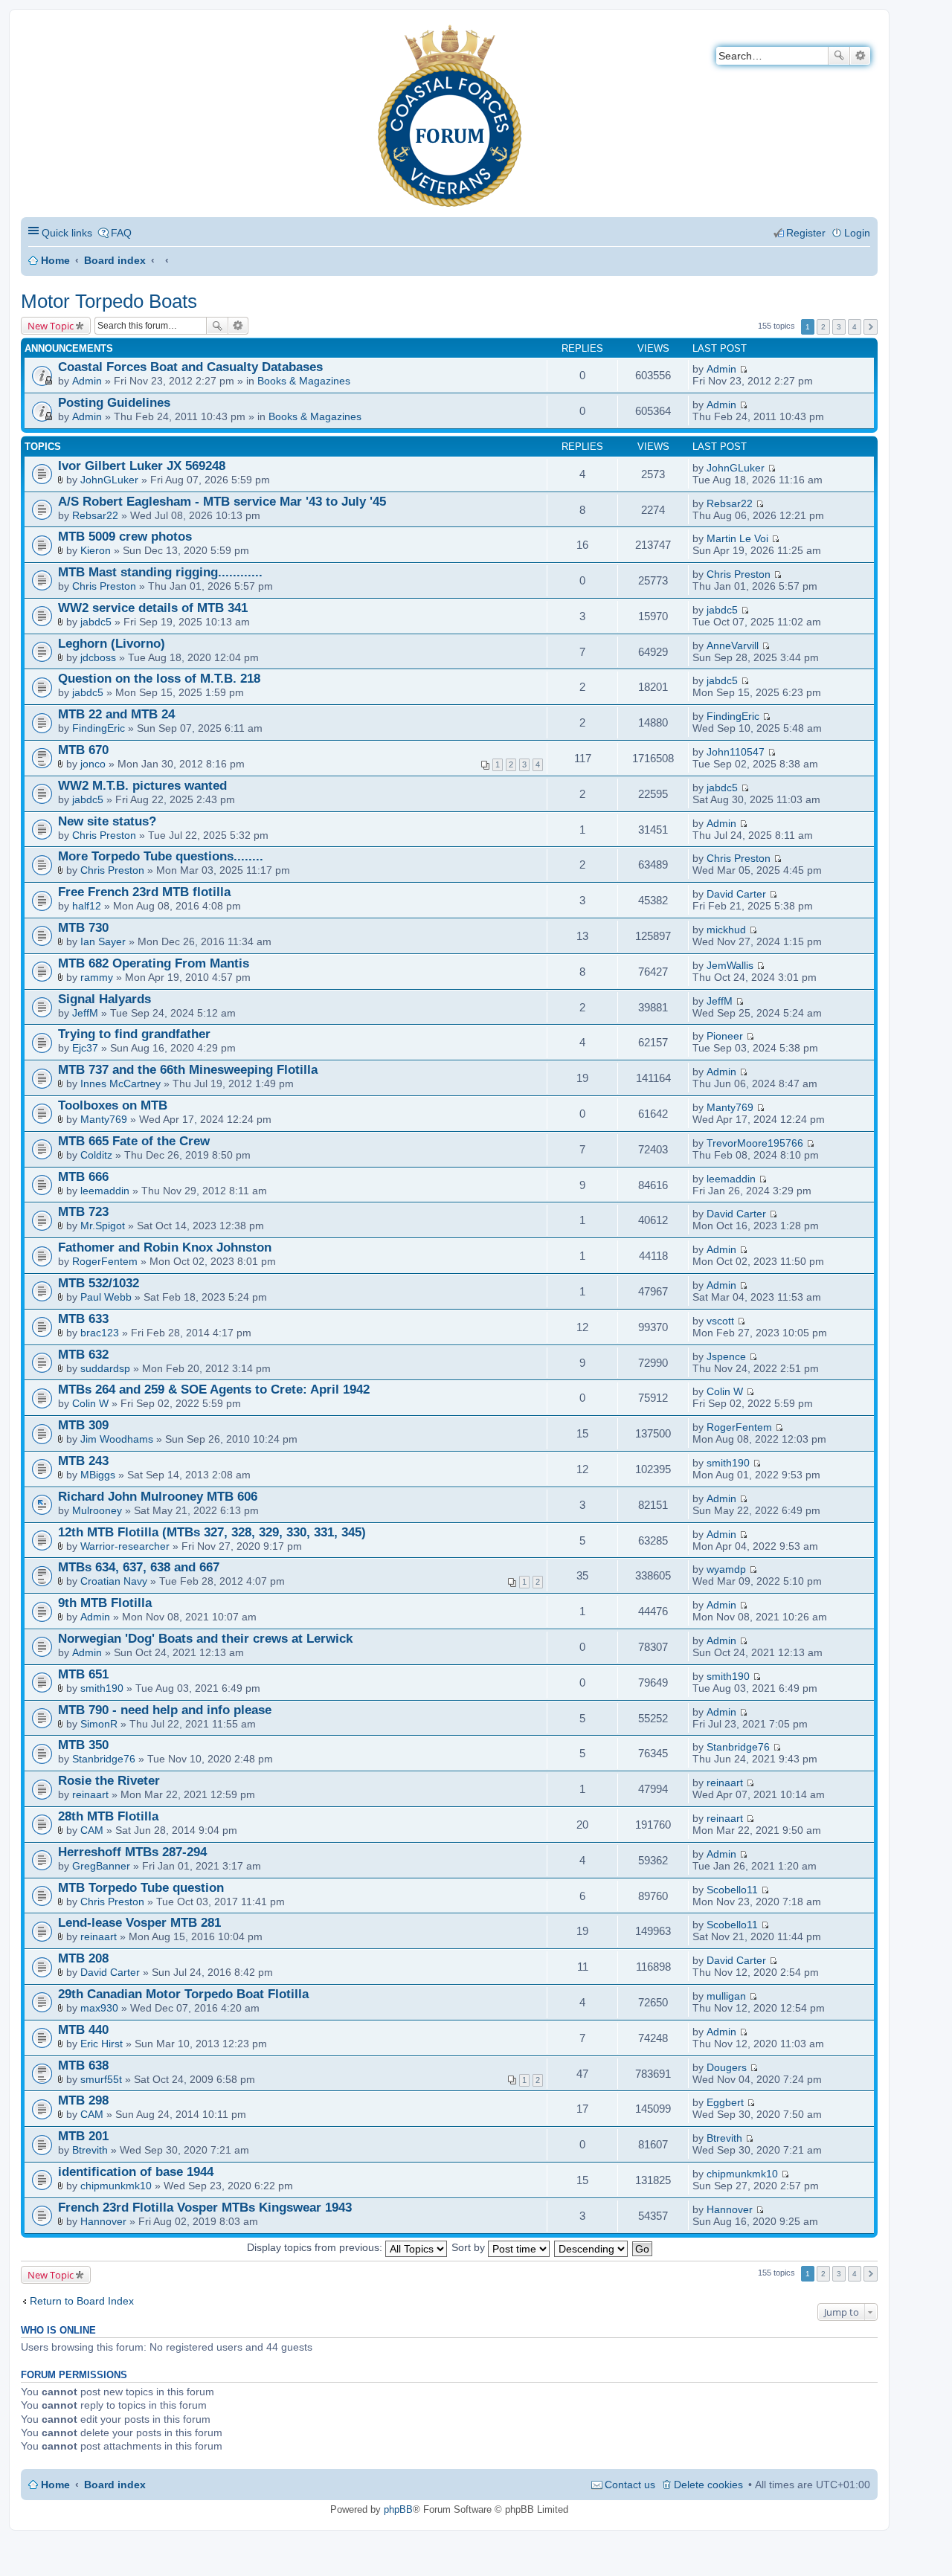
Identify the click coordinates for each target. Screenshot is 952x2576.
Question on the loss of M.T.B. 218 (159, 679)
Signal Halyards (104, 999)
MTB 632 (83, 1355)
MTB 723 (83, 1212)
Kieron (96, 550)
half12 (87, 906)
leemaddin (105, 1191)
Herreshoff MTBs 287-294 (132, 1852)
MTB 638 (83, 2065)
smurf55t (101, 2079)
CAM (92, 1830)
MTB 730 (83, 928)
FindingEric (99, 728)
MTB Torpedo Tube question (141, 1888)
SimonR (99, 1724)
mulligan (726, 1996)
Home (55, 260)
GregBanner (101, 1866)
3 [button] (839, 327)
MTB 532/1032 (99, 1283)
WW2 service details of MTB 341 (153, 608)
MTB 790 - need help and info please (165, 1710)
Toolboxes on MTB (113, 1105)
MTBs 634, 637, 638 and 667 (139, 1567)
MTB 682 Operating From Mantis (154, 963)
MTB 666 (83, 1177)
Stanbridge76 (104, 1759)
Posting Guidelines (114, 403)
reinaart (90, 1794)
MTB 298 (83, 2100)
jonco (93, 764)
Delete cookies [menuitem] (708, 2485)
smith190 (728, 1463)
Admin (87, 381)
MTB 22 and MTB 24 (116, 714)
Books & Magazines (304, 381)
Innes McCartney (120, 1083)
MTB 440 (83, 2030)
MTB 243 (83, 1461)
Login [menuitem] (857, 233)
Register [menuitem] (806, 233)
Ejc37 (85, 1048)
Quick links (67, 233)
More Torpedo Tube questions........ (161, 856)
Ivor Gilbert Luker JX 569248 (142, 466)
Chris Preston (104, 586)
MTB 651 (83, 1674)
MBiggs (98, 1475)
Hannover (103, 2221)
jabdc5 (96, 622)
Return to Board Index (82, 2301)
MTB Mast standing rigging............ (160, 572)
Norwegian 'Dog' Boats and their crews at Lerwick (205, 1639)
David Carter (736, 894)
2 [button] (823, 327)
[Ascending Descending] (592, 2247)
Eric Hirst (102, 2044)
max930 (99, 2008)
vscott (720, 1321)
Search (839, 56)
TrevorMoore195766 (755, 1143)
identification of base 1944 (136, 2172)
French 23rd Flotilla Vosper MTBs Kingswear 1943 (205, 2208)
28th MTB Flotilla (108, 1816)
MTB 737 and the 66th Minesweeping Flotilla (188, 1070)
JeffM (85, 1013)
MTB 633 (83, 1319)
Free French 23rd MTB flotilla (144, 892)
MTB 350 (83, 1745)
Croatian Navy (114, 1581)
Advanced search (860, 56)
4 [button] (855, 327)
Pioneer (725, 1036)
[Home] (33, 34)
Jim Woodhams (117, 1439)
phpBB (398, 2509)
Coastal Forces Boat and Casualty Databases (190, 367)
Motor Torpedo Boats (109, 301)
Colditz (96, 1155)
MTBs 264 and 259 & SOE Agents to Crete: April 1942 (214, 1390)
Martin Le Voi (737, 538)
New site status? (107, 821)
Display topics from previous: (316, 2247)
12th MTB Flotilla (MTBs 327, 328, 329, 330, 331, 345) (212, 1532)
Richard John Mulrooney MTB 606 (158, 1497)
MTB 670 (83, 750)
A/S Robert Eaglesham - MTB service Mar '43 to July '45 (222, 502)
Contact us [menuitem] (630, 2485)
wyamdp (726, 1569)
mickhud (726, 930)
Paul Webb (106, 1297)
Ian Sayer (103, 941)
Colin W (90, 1403)
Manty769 (104, 1119)
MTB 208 (83, 1958)
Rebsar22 (95, 515)
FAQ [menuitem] (121, 233)
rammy (97, 977)
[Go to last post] (743, 369)
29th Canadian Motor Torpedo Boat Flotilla (183, 1994)
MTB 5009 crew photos (125, 537)
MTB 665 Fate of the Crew (134, 1141)
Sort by (470, 2247)
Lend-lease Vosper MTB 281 (139, 1923)
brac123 (100, 1333)
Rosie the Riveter (109, 1781)
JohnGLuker (109, 480)
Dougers (727, 2067)
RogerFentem (105, 1261)
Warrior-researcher (125, 1546)
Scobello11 (732, 1890)
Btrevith (90, 2150)
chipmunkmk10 (116, 2186)
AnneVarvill (733, 645)
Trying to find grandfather (134, 1034)
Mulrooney (97, 1510)
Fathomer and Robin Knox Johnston (165, 1247)
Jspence (726, 1356)
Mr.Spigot (103, 1226)
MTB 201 (83, 2136)
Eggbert (725, 2102)
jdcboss (98, 657)
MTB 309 (83, 1425)
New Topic (51, 326)
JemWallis (730, 965)
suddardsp (105, 1368)
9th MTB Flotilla (105, 1603)
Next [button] (871, 327)
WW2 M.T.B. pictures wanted (142, 786)
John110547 (736, 752)
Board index (115, 260)
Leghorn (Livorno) (112, 644)
